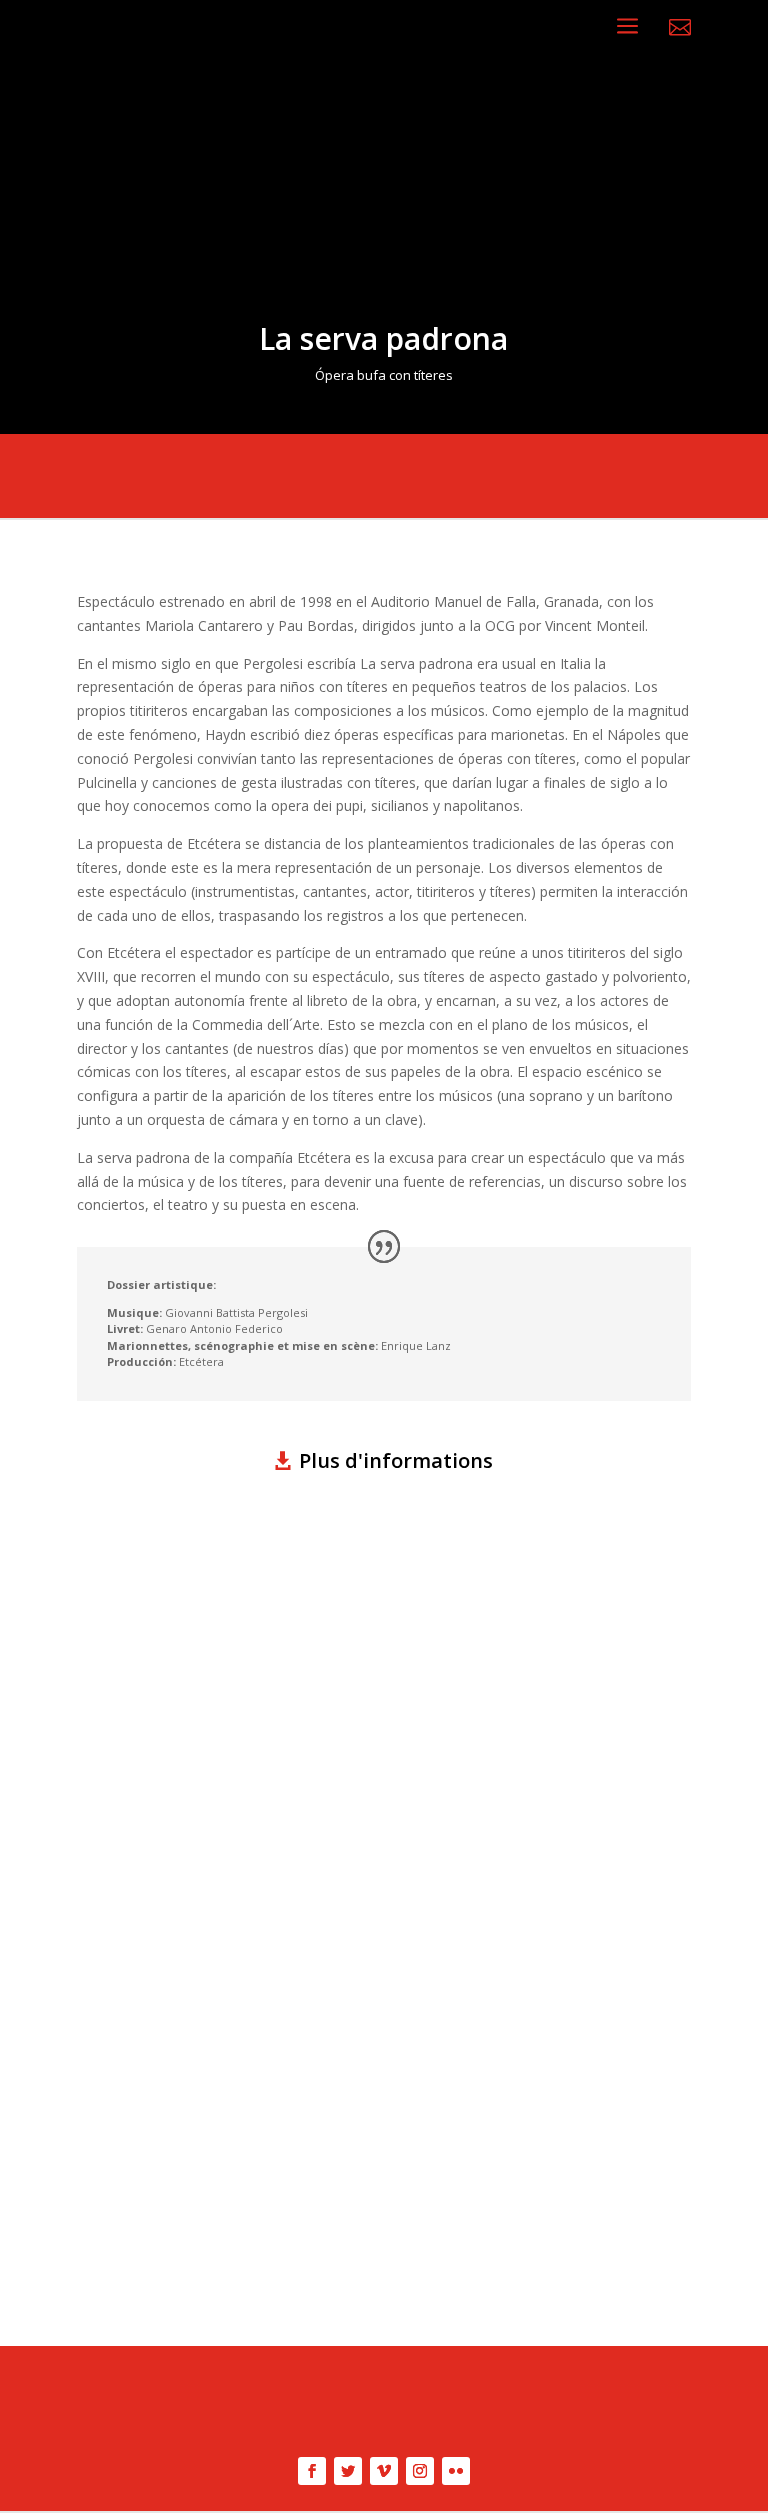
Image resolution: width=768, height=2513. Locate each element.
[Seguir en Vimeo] (384, 2471)
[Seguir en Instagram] (420, 2471)
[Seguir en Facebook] (312, 2471)
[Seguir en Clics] (456, 2471)
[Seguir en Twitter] (348, 2471)
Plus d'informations (396, 1460)
